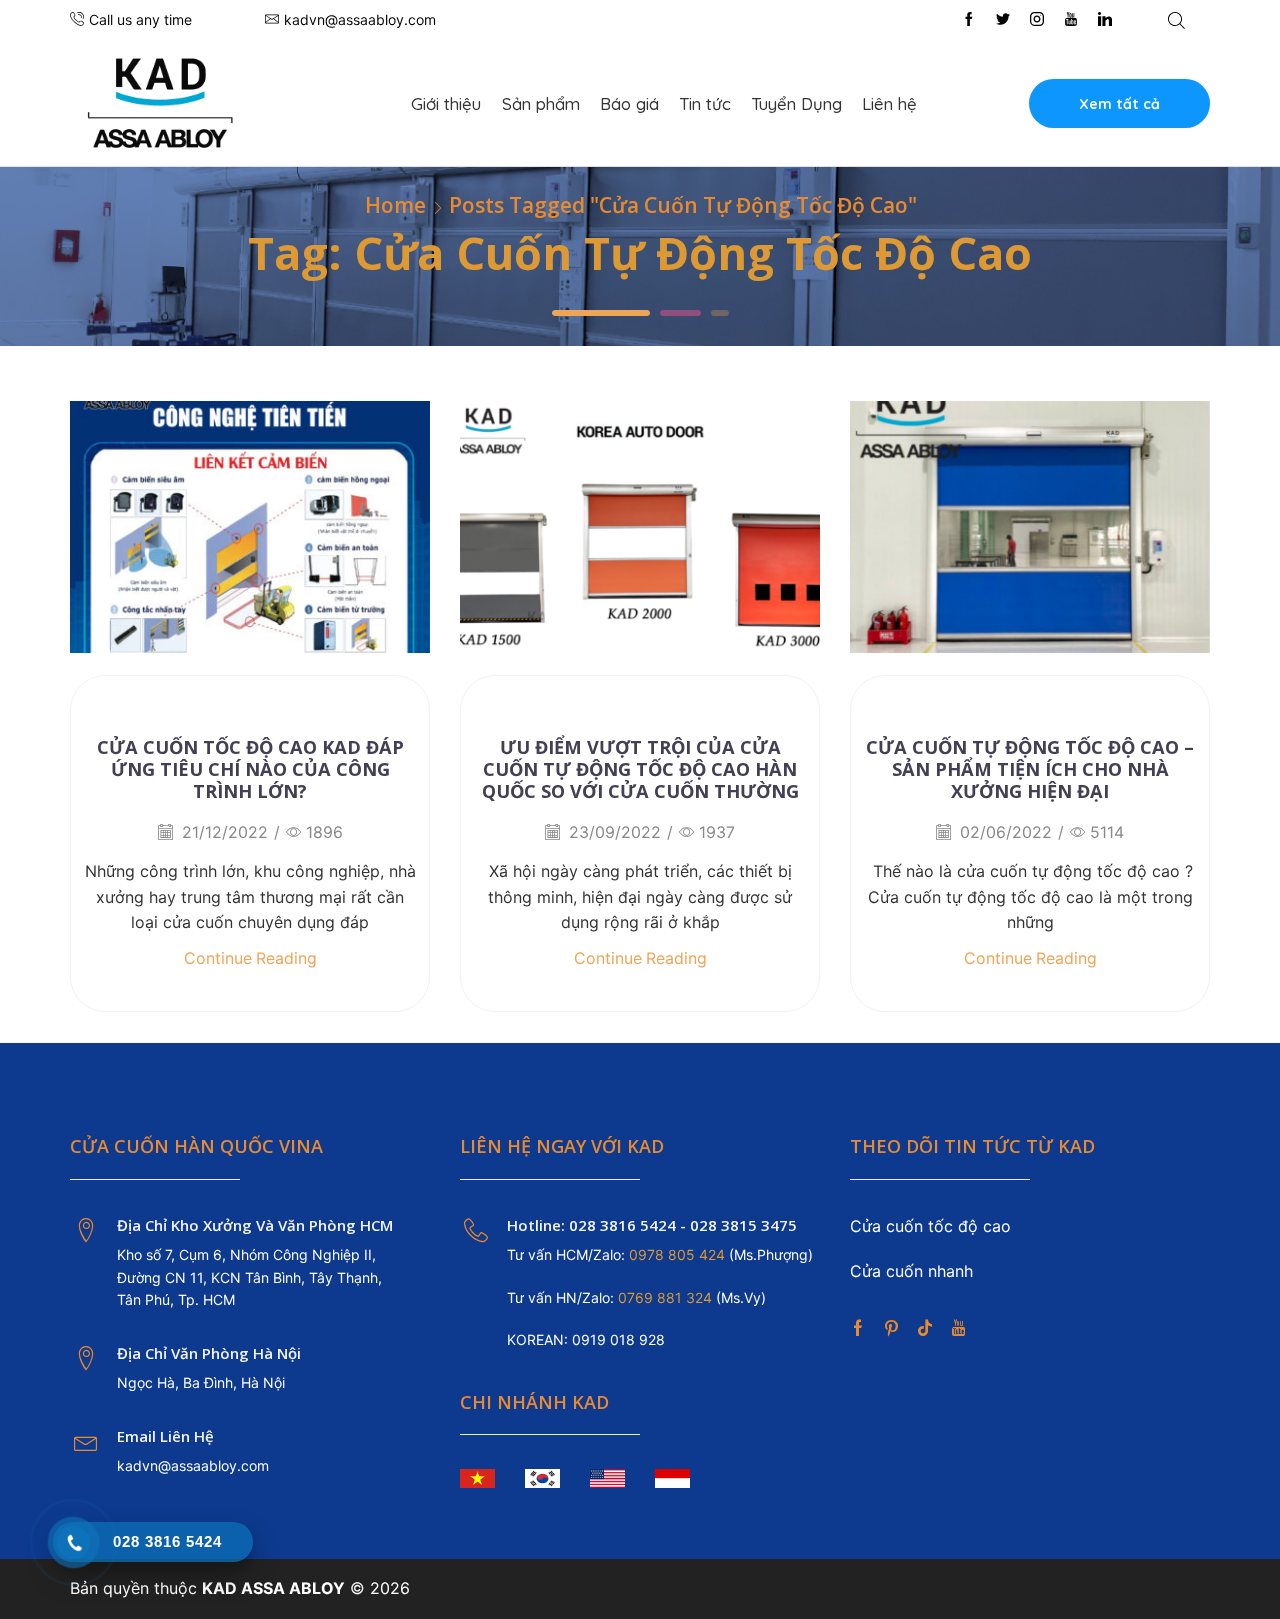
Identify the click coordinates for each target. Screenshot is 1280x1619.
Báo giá (629, 103)
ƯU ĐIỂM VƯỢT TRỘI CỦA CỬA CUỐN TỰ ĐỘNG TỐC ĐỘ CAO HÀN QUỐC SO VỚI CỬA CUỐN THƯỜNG (640, 769)
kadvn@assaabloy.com (193, 1465)
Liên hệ (889, 103)
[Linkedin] (1105, 20)
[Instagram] (1037, 20)
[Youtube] (1071, 20)
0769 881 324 (667, 1297)
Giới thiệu (446, 103)
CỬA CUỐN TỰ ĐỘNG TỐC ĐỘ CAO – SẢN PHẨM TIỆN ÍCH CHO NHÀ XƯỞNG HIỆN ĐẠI (1030, 769)
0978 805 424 (675, 1254)
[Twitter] (1003, 20)
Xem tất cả (1119, 104)
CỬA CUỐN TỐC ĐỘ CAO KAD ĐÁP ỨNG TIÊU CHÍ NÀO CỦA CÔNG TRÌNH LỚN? (250, 769)
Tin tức (705, 103)
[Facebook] (969, 20)
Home (395, 205)
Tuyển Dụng (796, 103)
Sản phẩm (541, 103)
